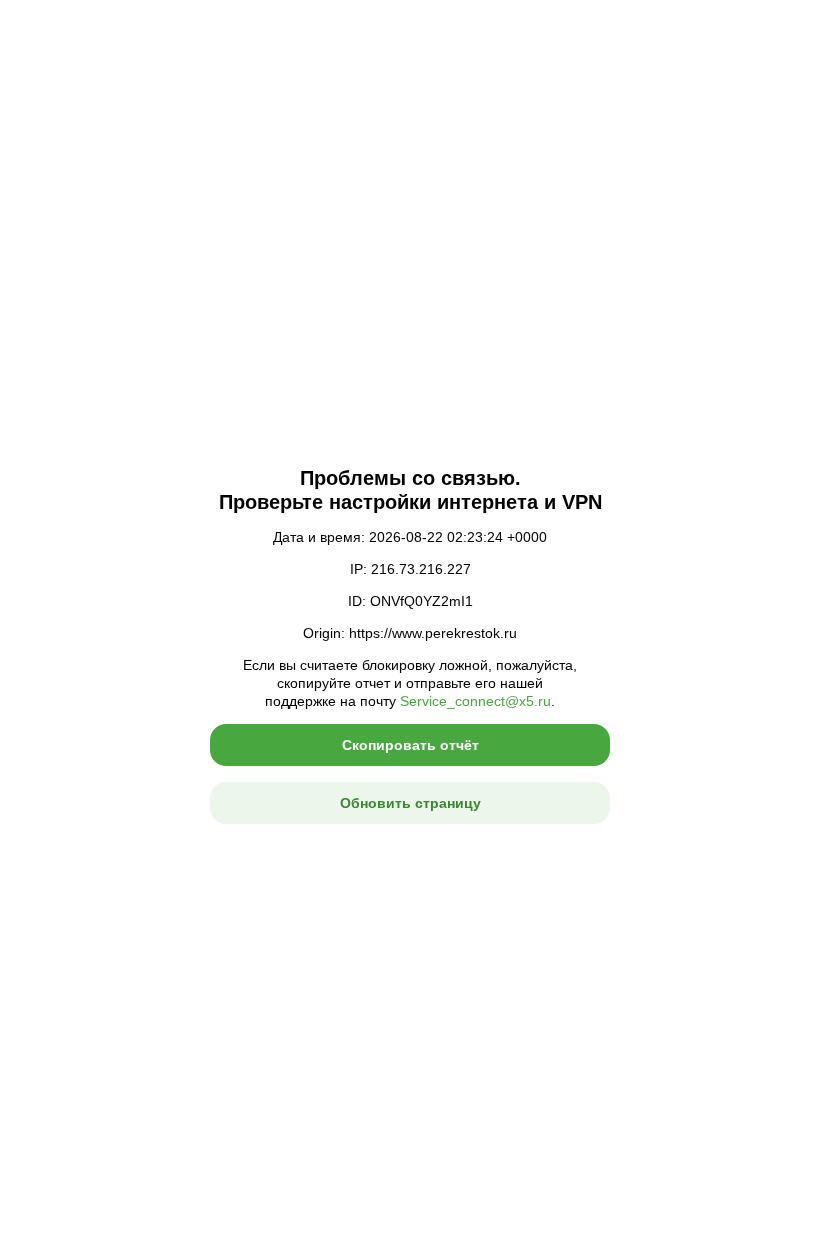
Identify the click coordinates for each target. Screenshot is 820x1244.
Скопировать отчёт (410, 745)
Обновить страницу (410, 803)
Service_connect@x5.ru (475, 701)
